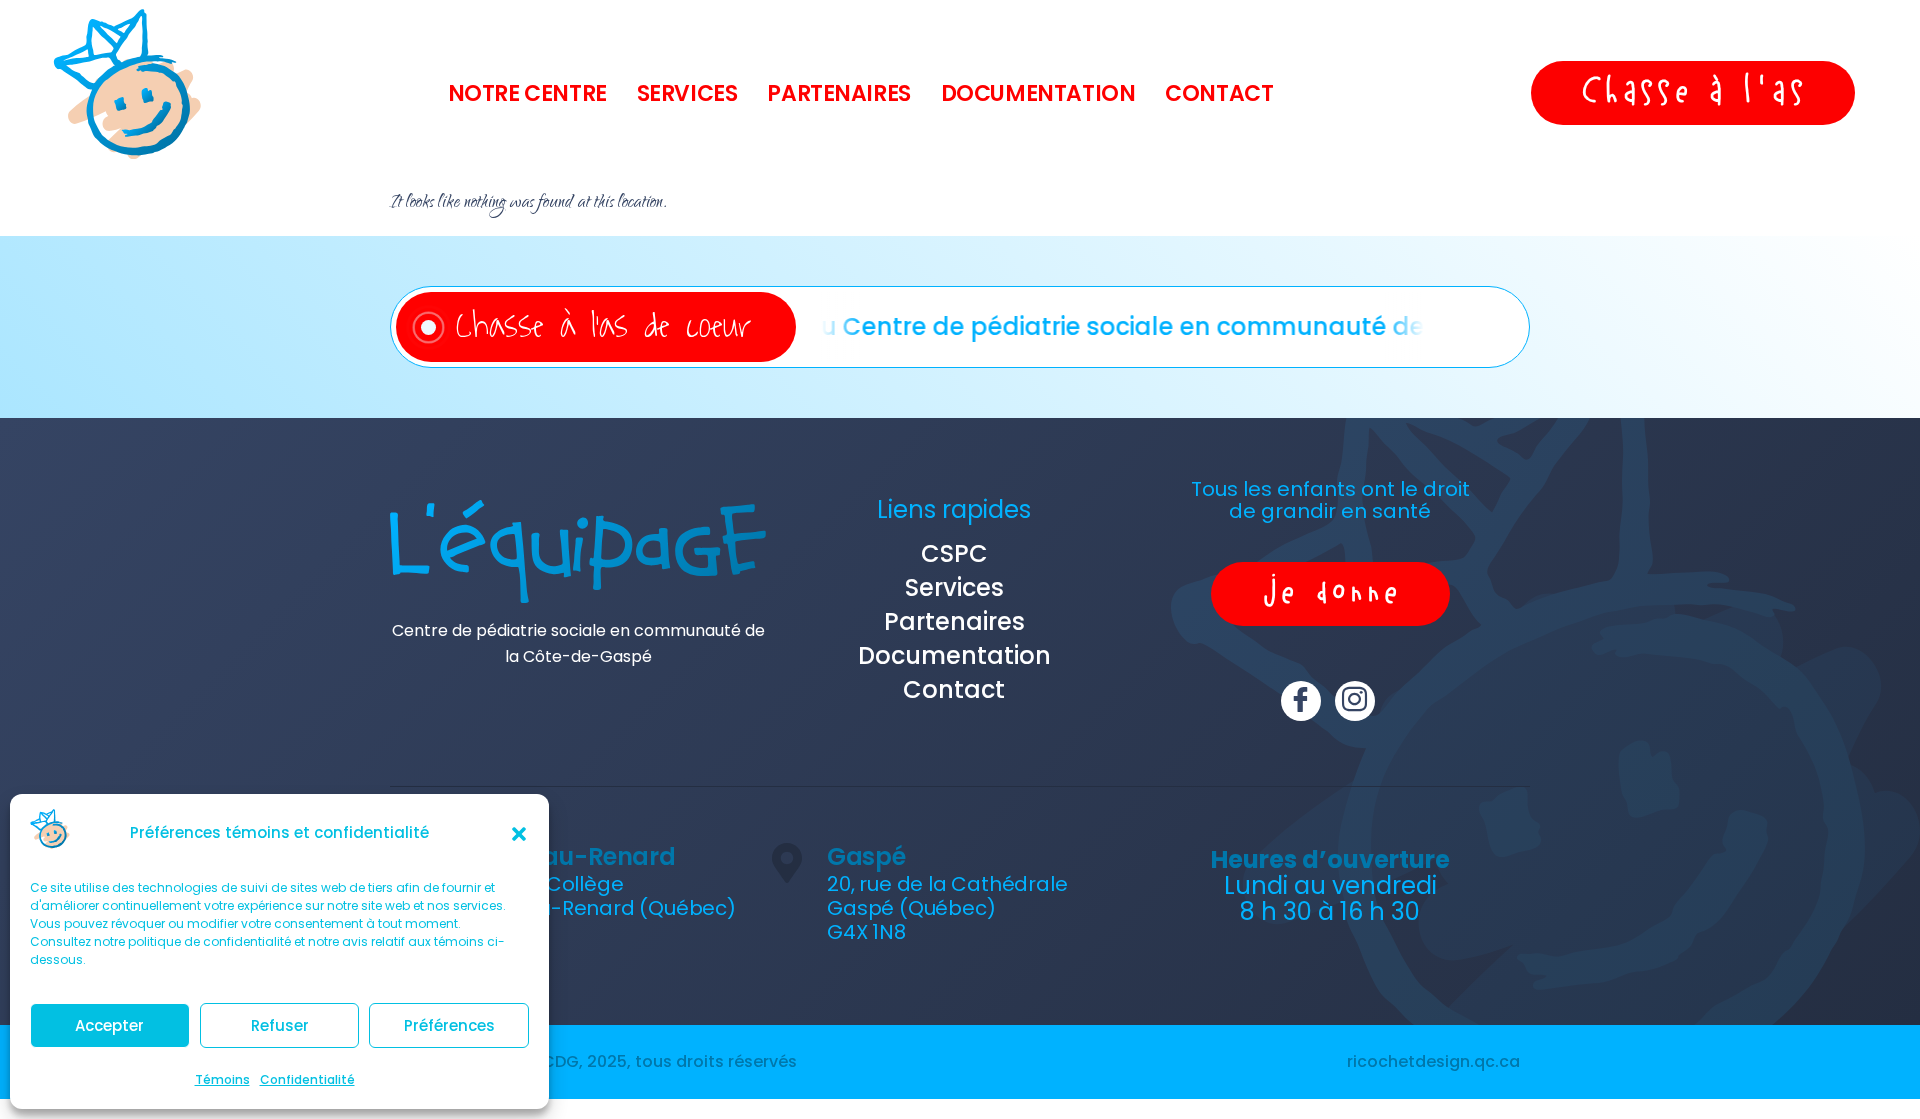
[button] (519, 834)
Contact (1219, 93)
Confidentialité (307, 1079)
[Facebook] (1301, 701)
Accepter (109, 1025)
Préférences (449, 1025)
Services (687, 93)
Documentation (1038, 93)
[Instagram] (1355, 701)
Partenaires (838, 93)
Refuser (280, 1025)
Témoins (222, 1079)
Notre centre (527, 93)
